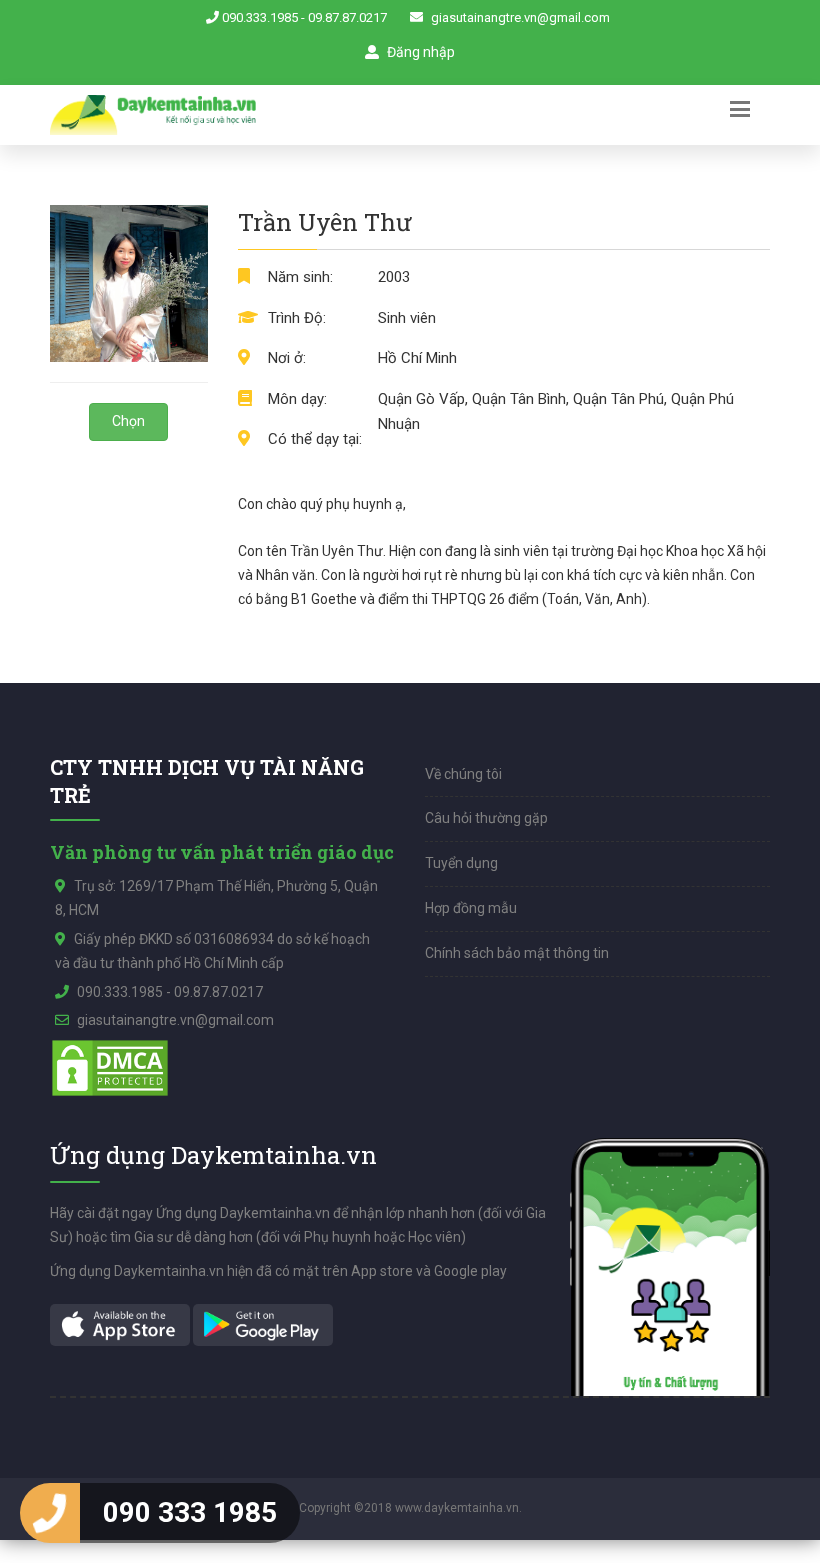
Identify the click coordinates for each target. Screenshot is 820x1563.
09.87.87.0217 (347, 17)
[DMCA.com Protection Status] (110, 1067)
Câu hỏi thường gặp (486, 818)
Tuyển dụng (461, 863)
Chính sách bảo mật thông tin (517, 953)
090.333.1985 (260, 17)
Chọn (128, 421)
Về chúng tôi (463, 774)
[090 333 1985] (50, 1513)
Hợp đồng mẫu (471, 908)
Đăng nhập (419, 52)
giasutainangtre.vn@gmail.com (520, 17)
